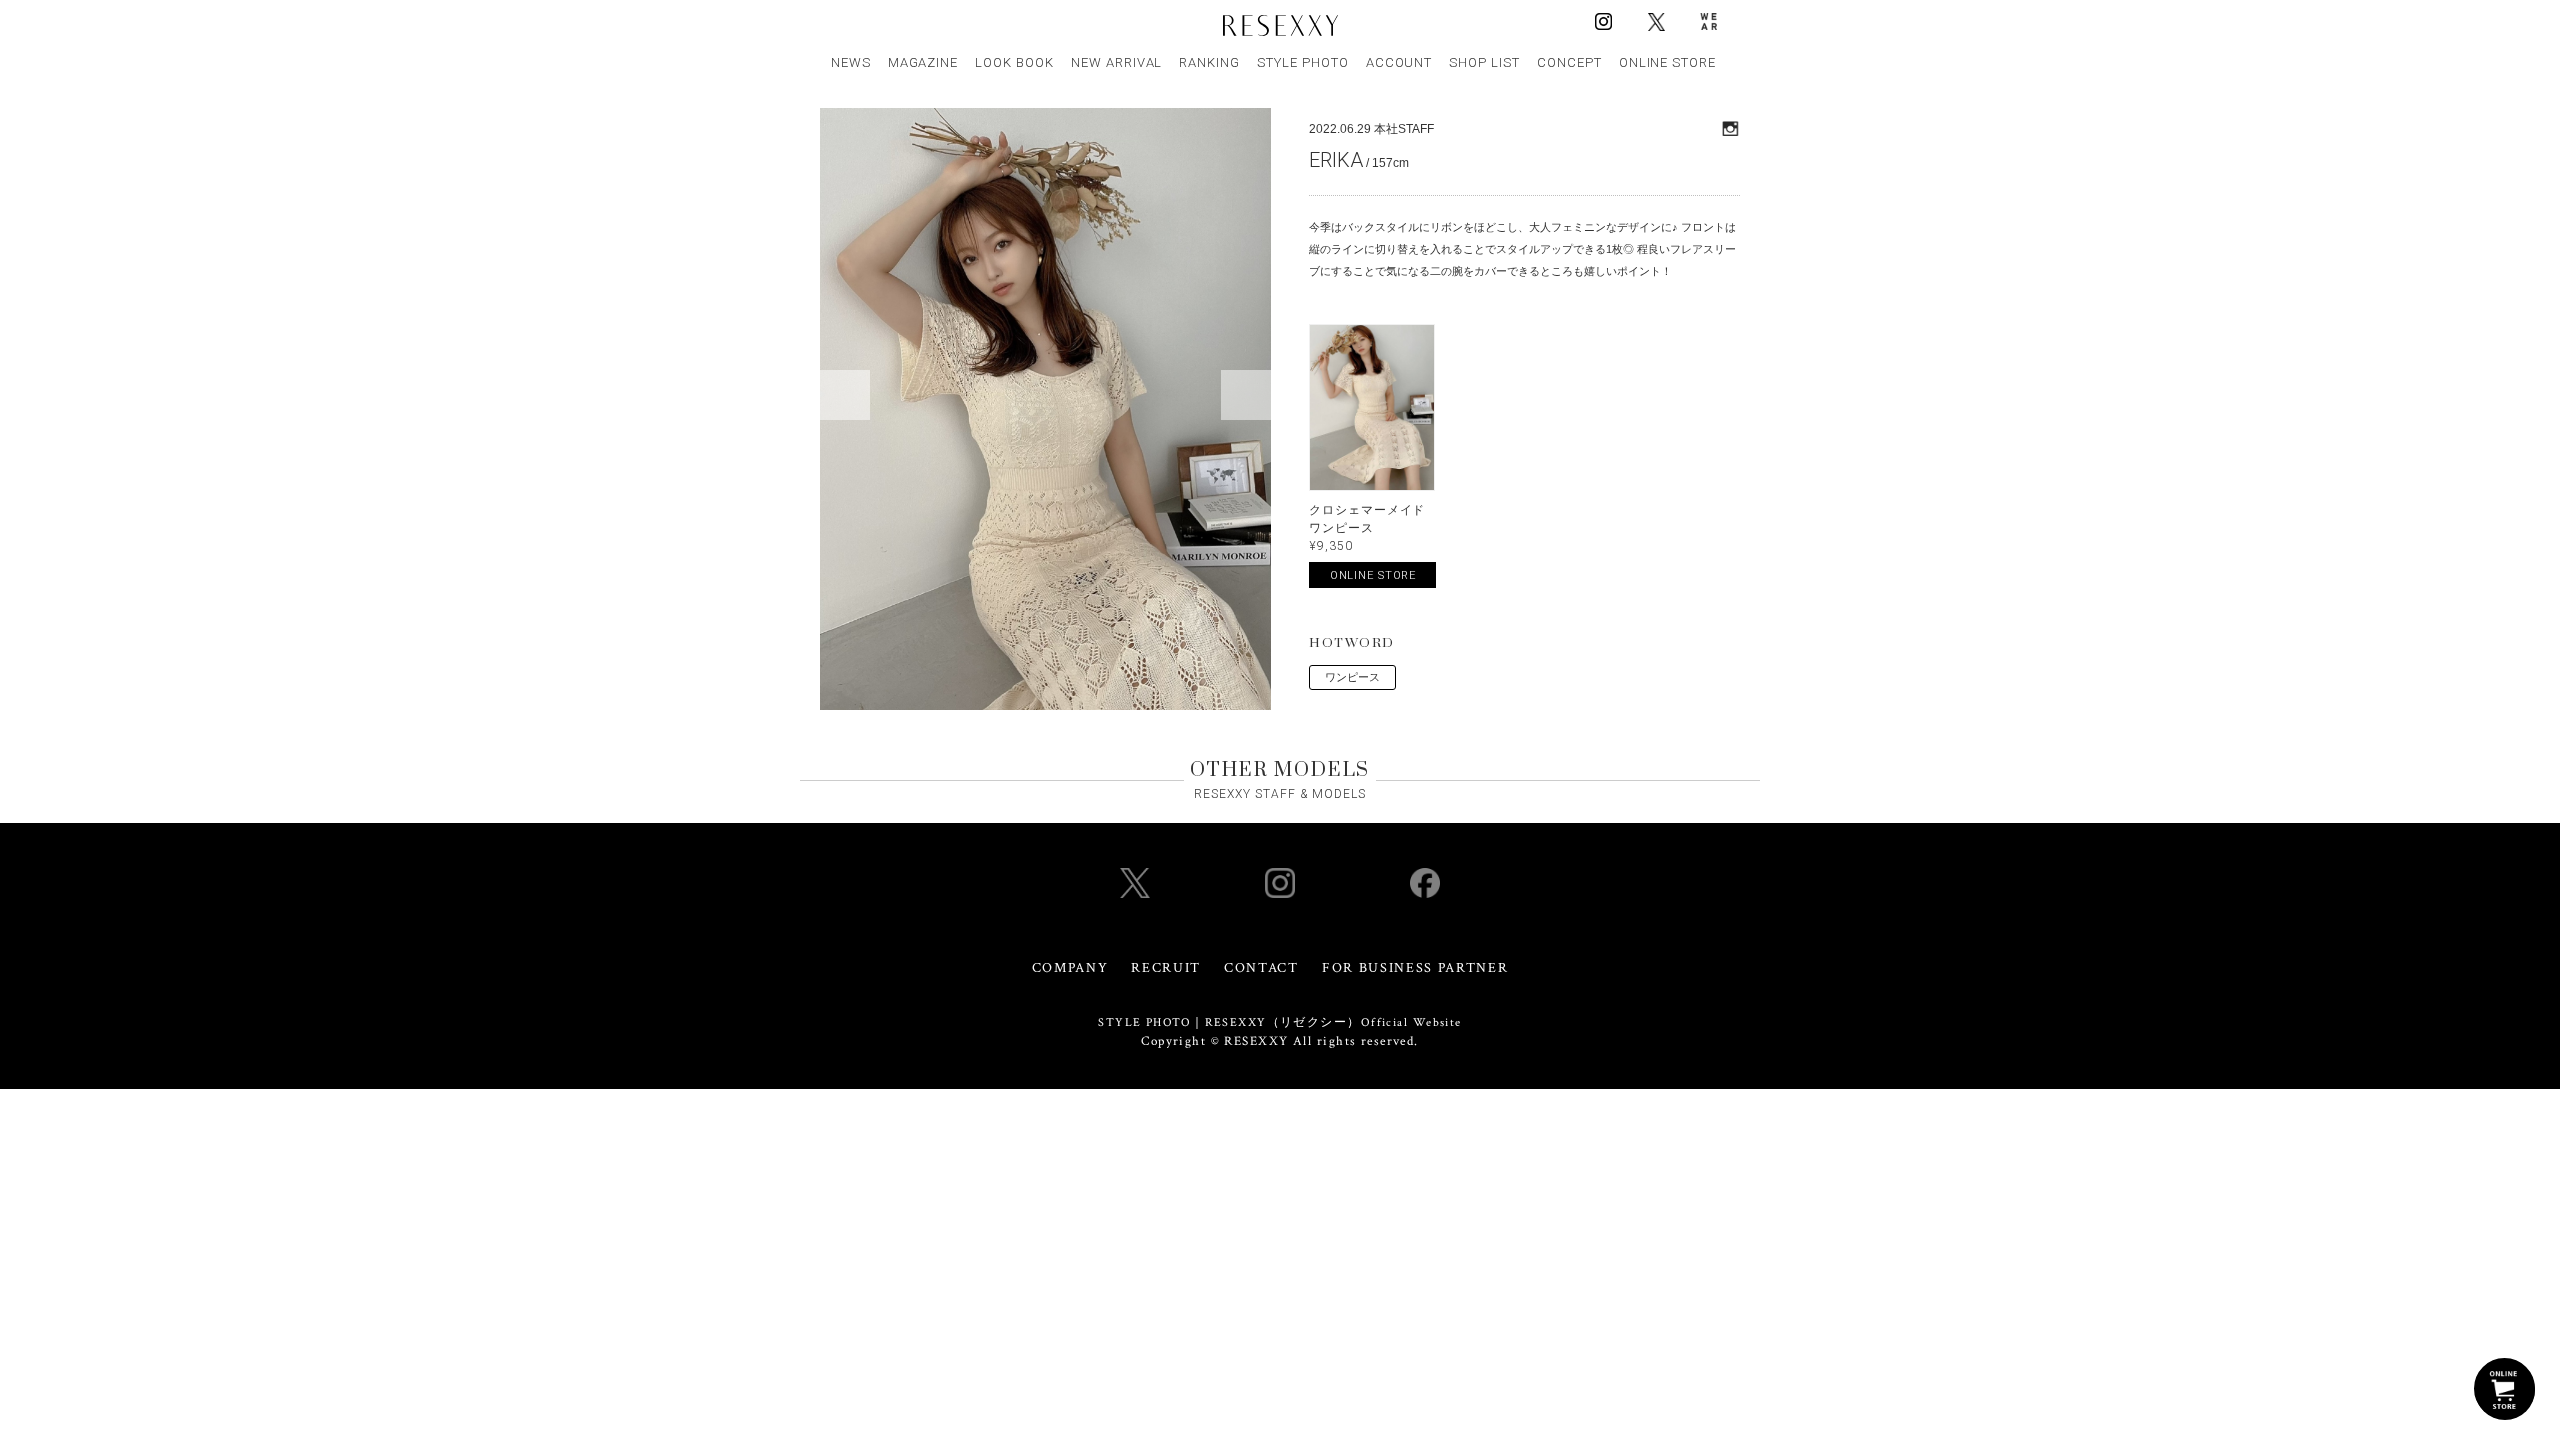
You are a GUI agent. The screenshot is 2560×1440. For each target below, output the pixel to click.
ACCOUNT (1399, 62)
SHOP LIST (1484, 62)
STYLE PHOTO (1303, 62)
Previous (845, 395)
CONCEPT (1569, 62)
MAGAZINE (923, 62)
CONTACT (1261, 968)
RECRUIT (1166, 968)
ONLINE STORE (1668, 62)
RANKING (1209, 62)
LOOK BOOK (1014, 62)
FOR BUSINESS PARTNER (1415, 968)
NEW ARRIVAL (1117, 62)
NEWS (851, 62)
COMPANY (1070, 968)
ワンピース (1352, 677)
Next (1246, 395)
